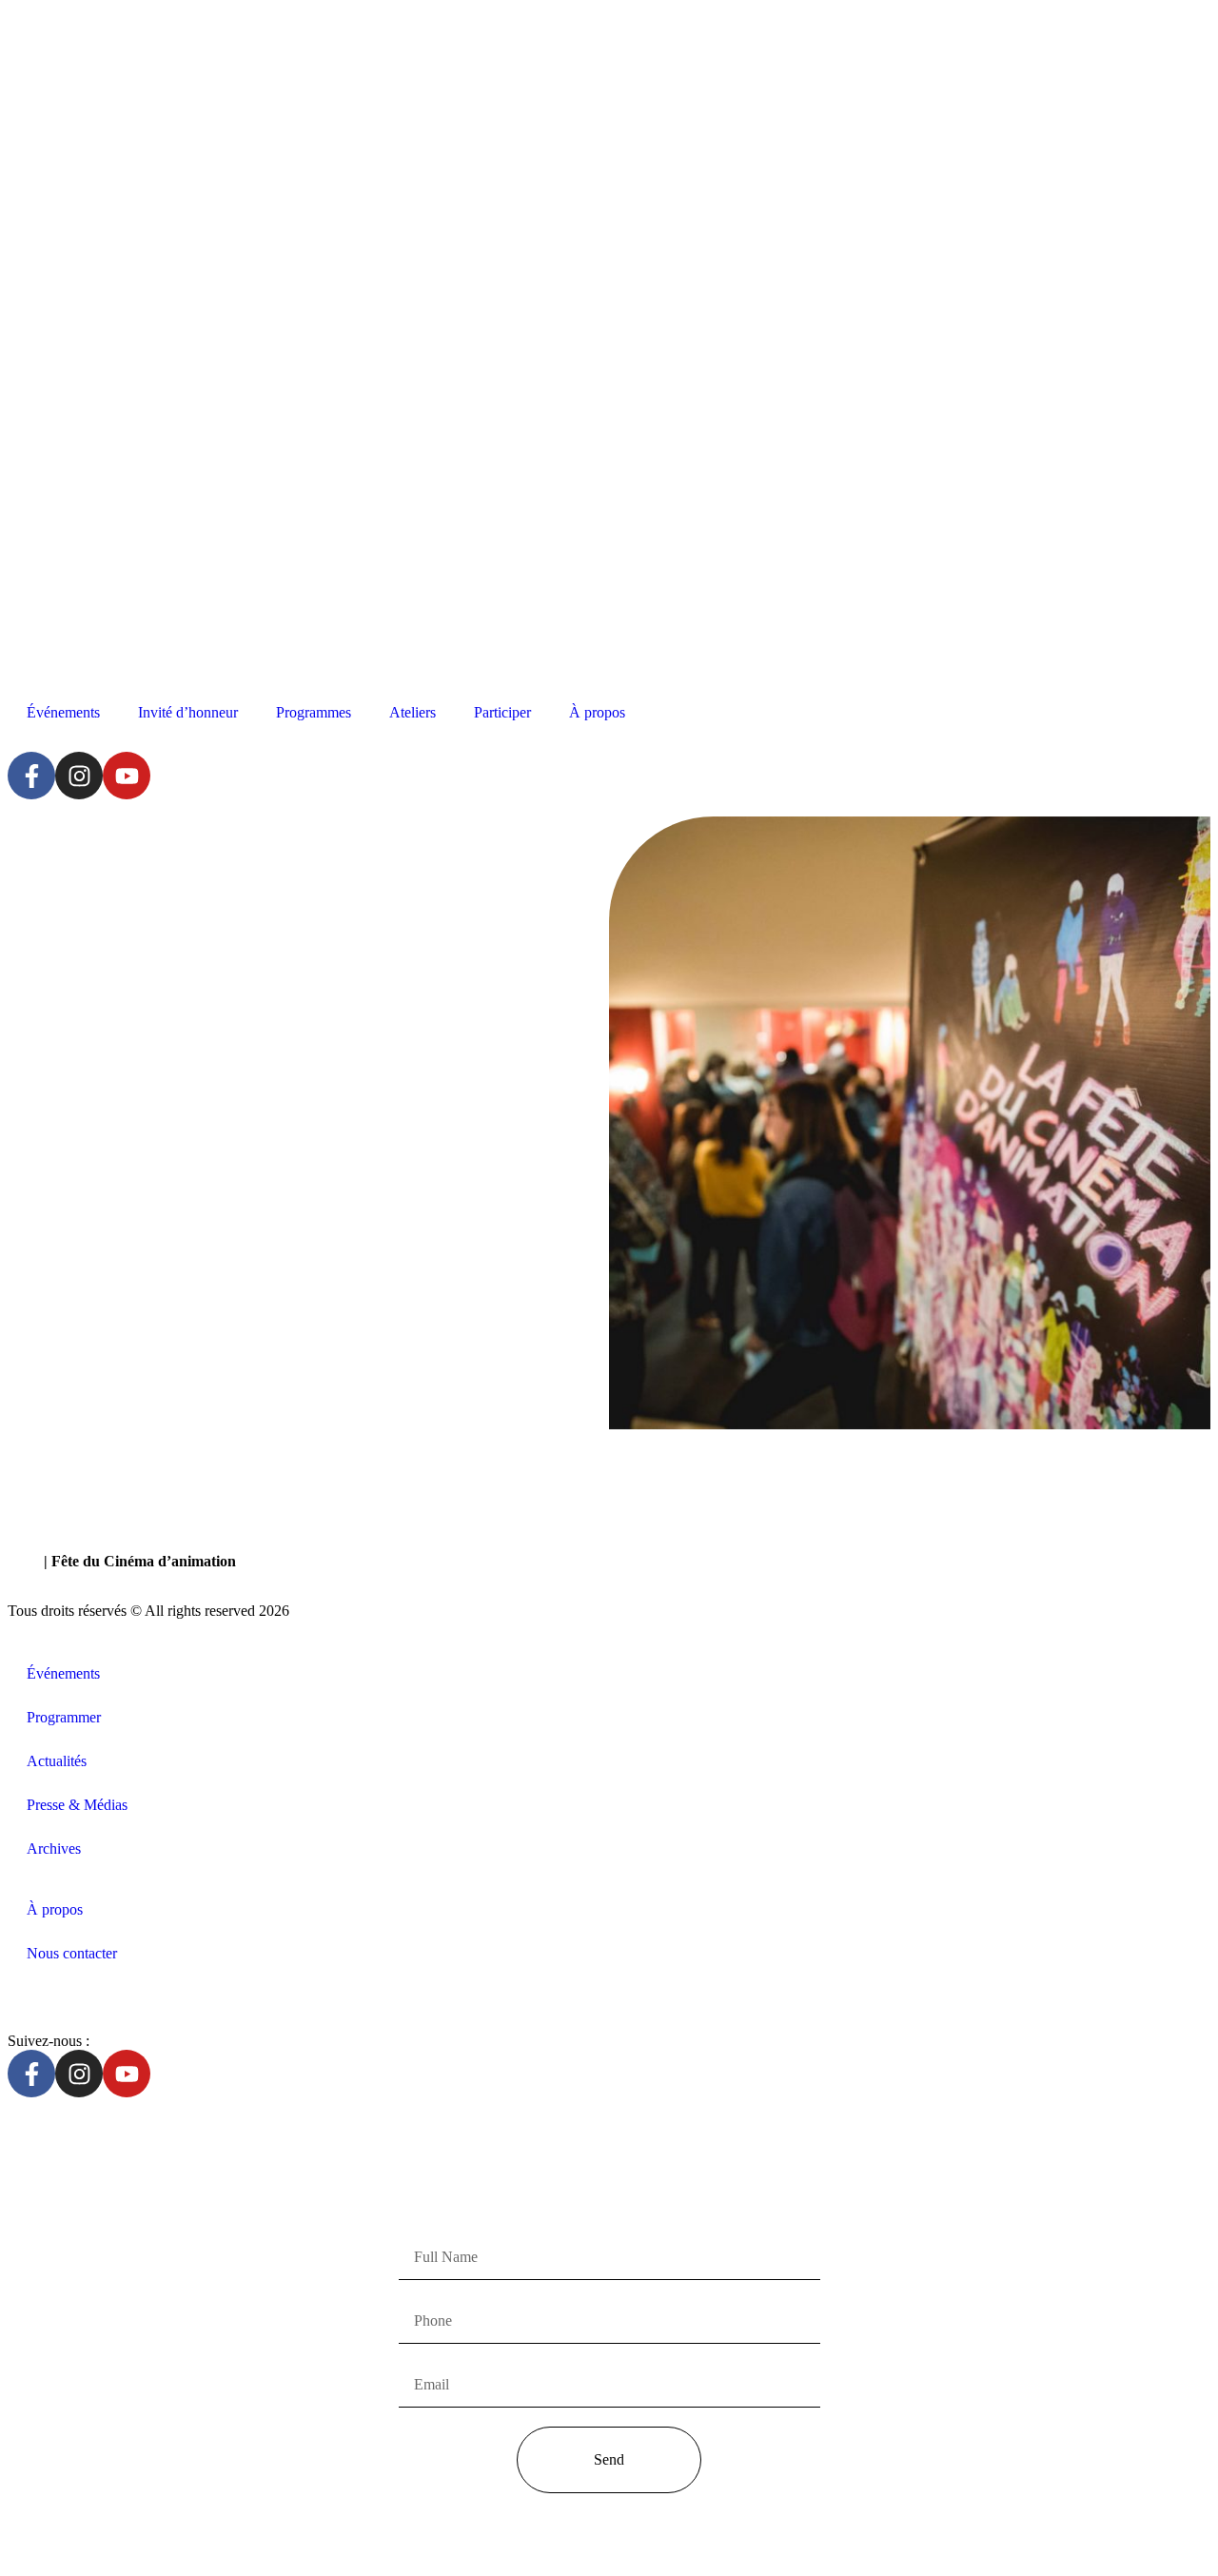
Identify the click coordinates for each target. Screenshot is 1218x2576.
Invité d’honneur (188, 712)
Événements (63, 712)
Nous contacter (72, 1953)
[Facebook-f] (31, 776)
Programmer (64, 1717)
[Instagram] (79, 776)
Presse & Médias (77, 1805)
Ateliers (413, 712)
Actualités (57, 1761)
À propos (597, 712)
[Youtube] (127, 776)
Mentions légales (48, 1580)
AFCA (24, 1563)
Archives (54, 1848)
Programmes (314, 712)
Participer (502, 712)
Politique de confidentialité (163, 1580)
